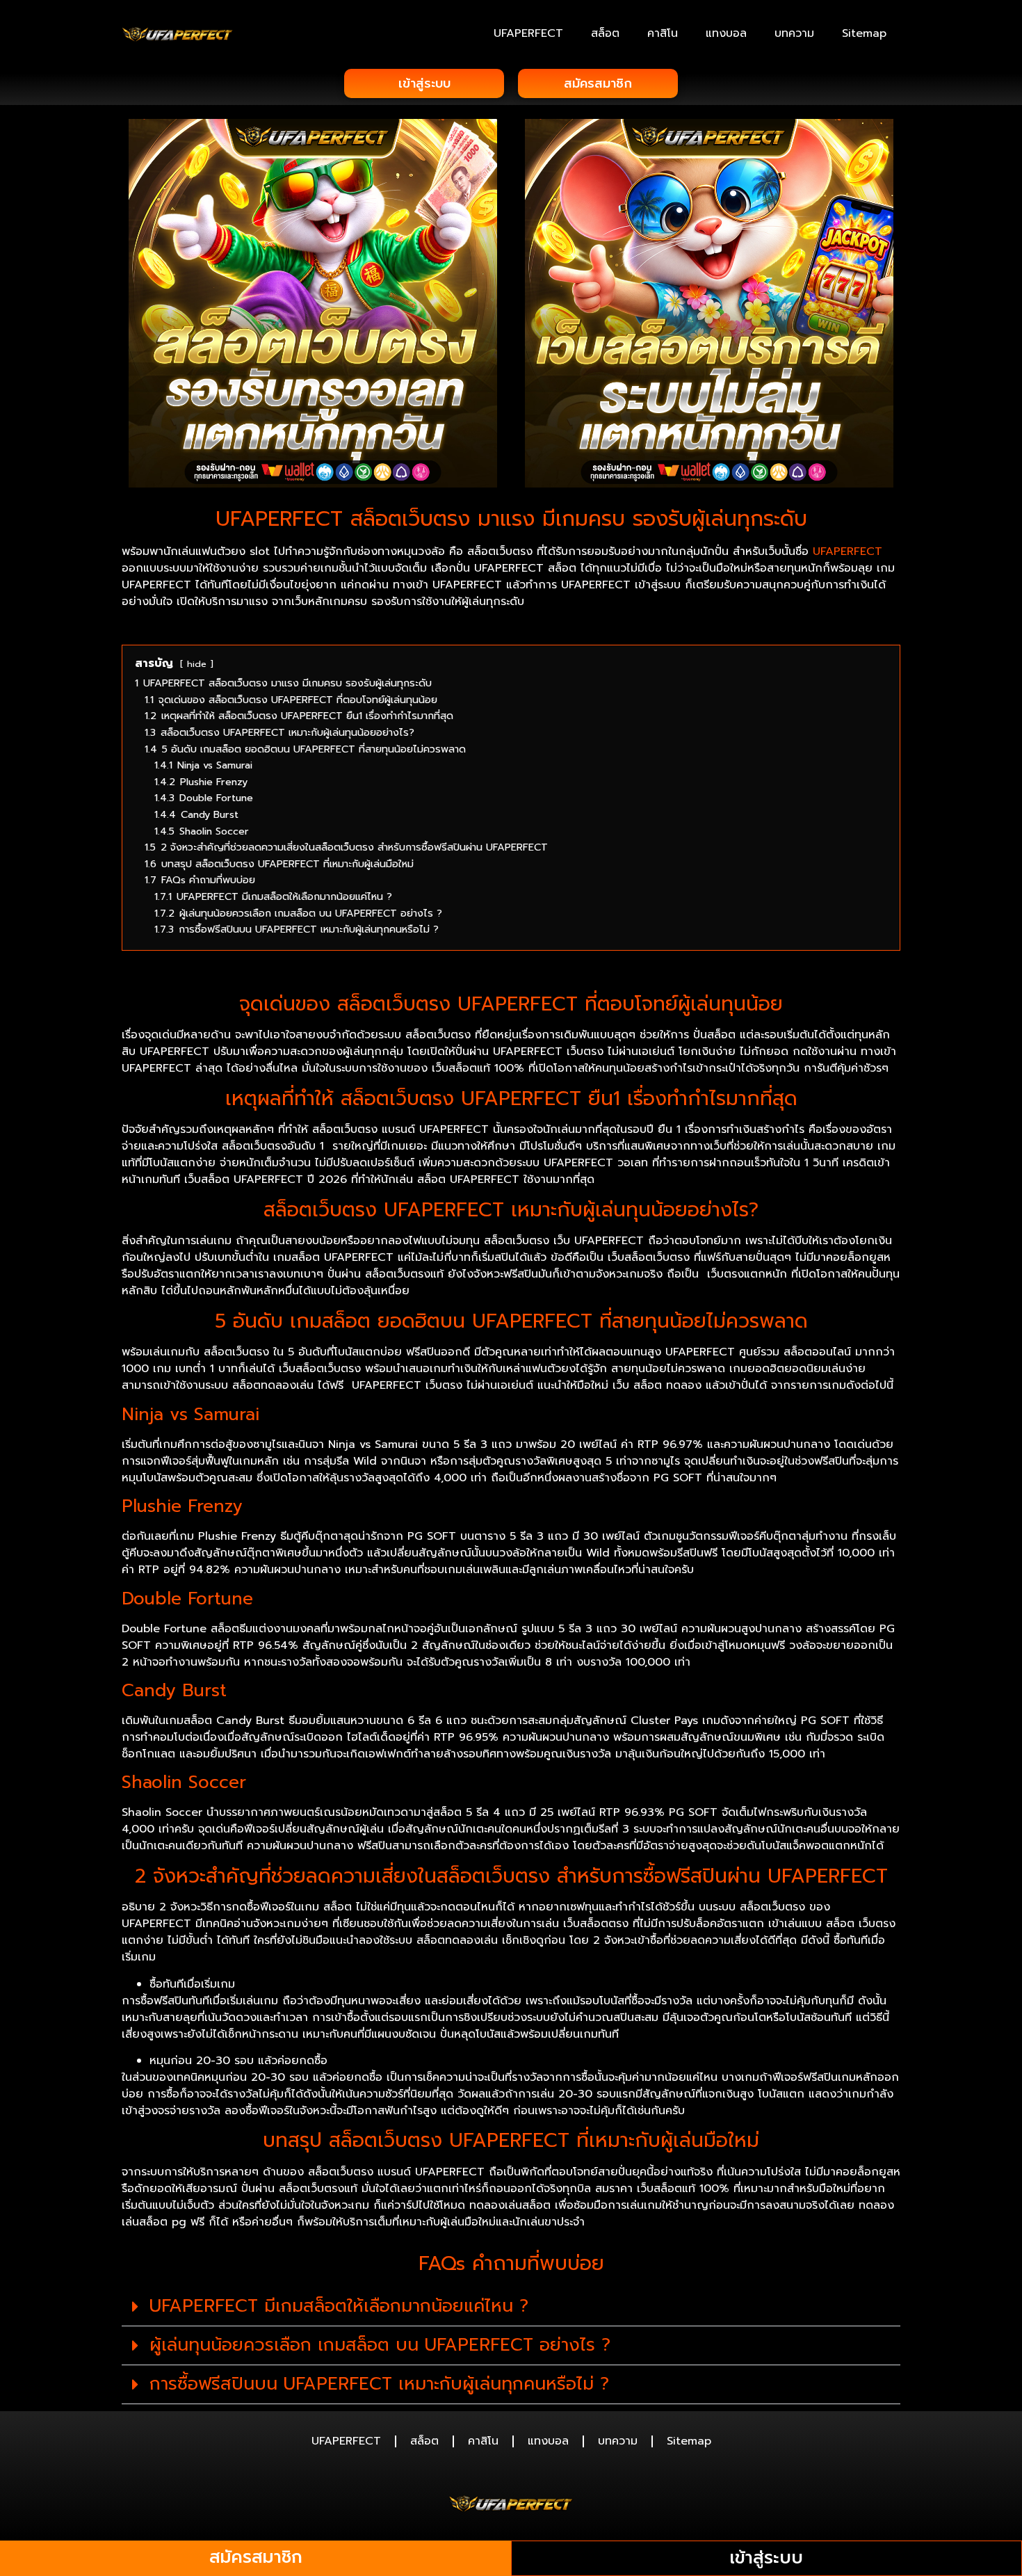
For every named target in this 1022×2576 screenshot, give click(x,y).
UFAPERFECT (528, 33)
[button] (511, 2307)
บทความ (794, 33)
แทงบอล (726, 33)
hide (197, 664)
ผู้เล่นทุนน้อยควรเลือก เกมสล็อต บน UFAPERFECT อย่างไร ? (380, 2345)
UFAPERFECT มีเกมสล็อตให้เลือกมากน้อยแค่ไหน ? (339, 2306)
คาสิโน (663, 33)
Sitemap (864, 33)
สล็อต (605, 33)
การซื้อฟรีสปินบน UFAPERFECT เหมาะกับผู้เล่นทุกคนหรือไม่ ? (379, 2384)
